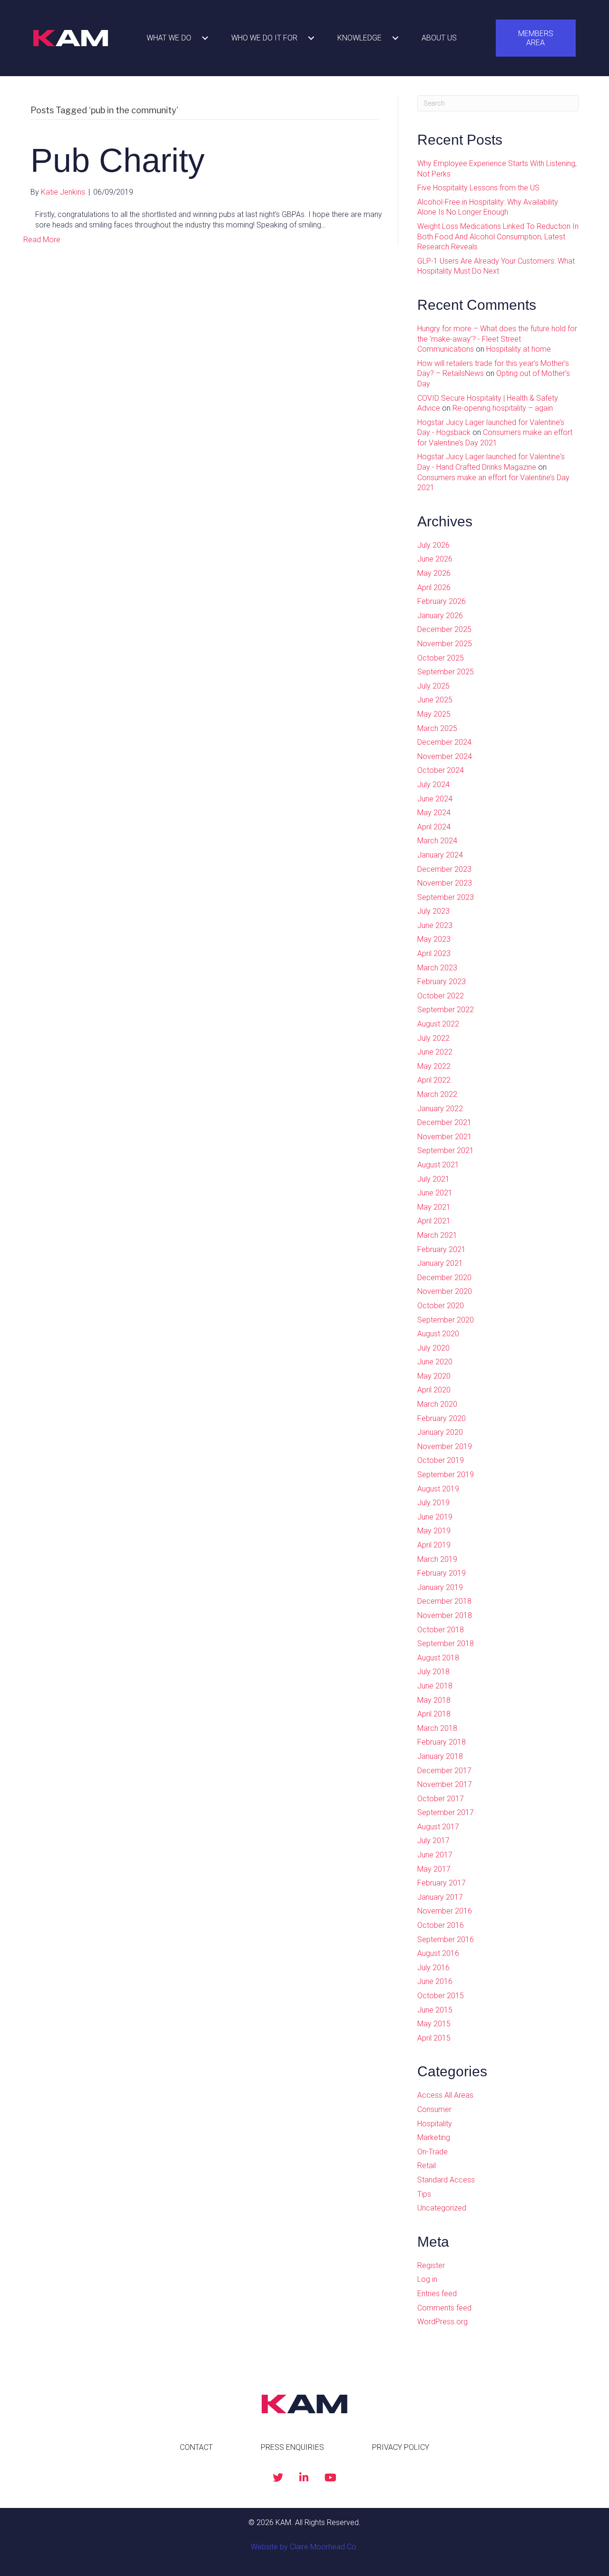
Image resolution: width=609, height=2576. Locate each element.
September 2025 (446, 672)
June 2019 (435, 1517)
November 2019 (445, 1446)
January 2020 (440, 1432)
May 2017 (434, 1869)
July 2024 (433, 785)
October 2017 (441, 1799)
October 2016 (441, 1925)
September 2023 (446, 897)
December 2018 (444, 1601)
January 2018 (440, 1756)
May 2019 (434, 1531)
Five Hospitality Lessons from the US (478, 188)
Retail (427, 2166)
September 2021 (446, 1150)
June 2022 (435, 1052)
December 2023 (444, 869)
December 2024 (444, 742)
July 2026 (433, 545)
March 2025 (437, 728)
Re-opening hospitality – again (503, 408)
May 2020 (434, 1376)
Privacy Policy (401, 2447)
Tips (424, 2194)
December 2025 (444, 629)
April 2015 (434, 2038)
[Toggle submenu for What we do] (205, 38)
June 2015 (435, 2010)
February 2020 (442, 1418)
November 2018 (445, 1615)
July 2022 (433, 1038)
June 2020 (435, 1362)
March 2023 (437, 968)
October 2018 (441, 1630)
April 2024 (434, 827)
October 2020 (441, 1306)
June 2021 (435, 1193)
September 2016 (446, 1939)
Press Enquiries (292, 2447)
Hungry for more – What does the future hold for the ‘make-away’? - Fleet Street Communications (497, 339)
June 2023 (435, 925)
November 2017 (445, 1784)
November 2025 (445, 644)
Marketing (434, 2137)
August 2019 (438, 1489)
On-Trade (432, 2152)
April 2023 (434, 953)
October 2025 (441, 658)
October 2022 (441, 996)
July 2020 (433, 1348)
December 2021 (444, 1122)
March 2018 (437, 1728)
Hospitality (435, 2124)
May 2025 (434, 714)
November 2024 (445, 756)
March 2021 (437, 1235)
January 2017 (440, 1897)
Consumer (434, 2109)
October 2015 (441, 1996)
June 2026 (435, 559)
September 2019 (446, 1475)
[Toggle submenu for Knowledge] (395, 38)
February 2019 (442, 1573)
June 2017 (435, 1855)
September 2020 (446, 1320)
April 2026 (434, 587)
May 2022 (434, 1066)
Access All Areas (445, 2095)
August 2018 (438, 1658)
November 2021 (445, 1137)
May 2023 (434, 939)
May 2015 (434, 2024)
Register (431, 2265)
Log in (427, 2279)
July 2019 (433, 1503)
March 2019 (437, 1559)
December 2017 (444, 1771)
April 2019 (434, 1545)
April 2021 (434, 1221)
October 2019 (441, 1460)
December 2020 (444, 1278)
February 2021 (442, 1249)
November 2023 (445, 883)
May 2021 (434, 1207)
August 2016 (438, 1953)
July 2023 (433, 911)
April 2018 (434, 1714)
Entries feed (437, 2294)
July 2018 (433, 1672)
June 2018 (435, 1686)
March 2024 (437, 841)
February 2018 (442, 1742)
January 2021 (440, 1263)
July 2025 (433, 686)
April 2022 (434, 1080)
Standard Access (446, 2180)
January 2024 (440, 855)
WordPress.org (442, 2322)
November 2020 (445, 1291)
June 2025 (435, 700)
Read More (42, 240)
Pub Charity (118, 160)
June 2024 (435, 799)
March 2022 (437, 1094)
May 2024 (434, 813)
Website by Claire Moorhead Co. (304, 2547)
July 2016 (433, 1968)
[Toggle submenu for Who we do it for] (311, 38)
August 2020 (438, 1334)
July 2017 (433, 1841)
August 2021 (438, 1165)
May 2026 (434, 573)
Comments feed (444, 2308)
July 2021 (433, 1179)
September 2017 (446, 1812)
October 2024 (441, 770)
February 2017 (442, 1883)
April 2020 (434, 1390)
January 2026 (440, 616)
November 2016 (445, 1911)
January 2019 (440, 1587)
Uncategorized (442, 2208)
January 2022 (440, 1109)
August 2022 (438, 1024)
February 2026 (442, 601)
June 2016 (435, 1981)
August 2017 (438, 1827)
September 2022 (446, 1010)
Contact (196, 2447)
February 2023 (442, 982)
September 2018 (446, 1643)
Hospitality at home (519, 349)
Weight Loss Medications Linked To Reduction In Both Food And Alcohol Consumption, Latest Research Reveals (498, 237)
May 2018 (434, 1700)
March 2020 (437, 1404)
